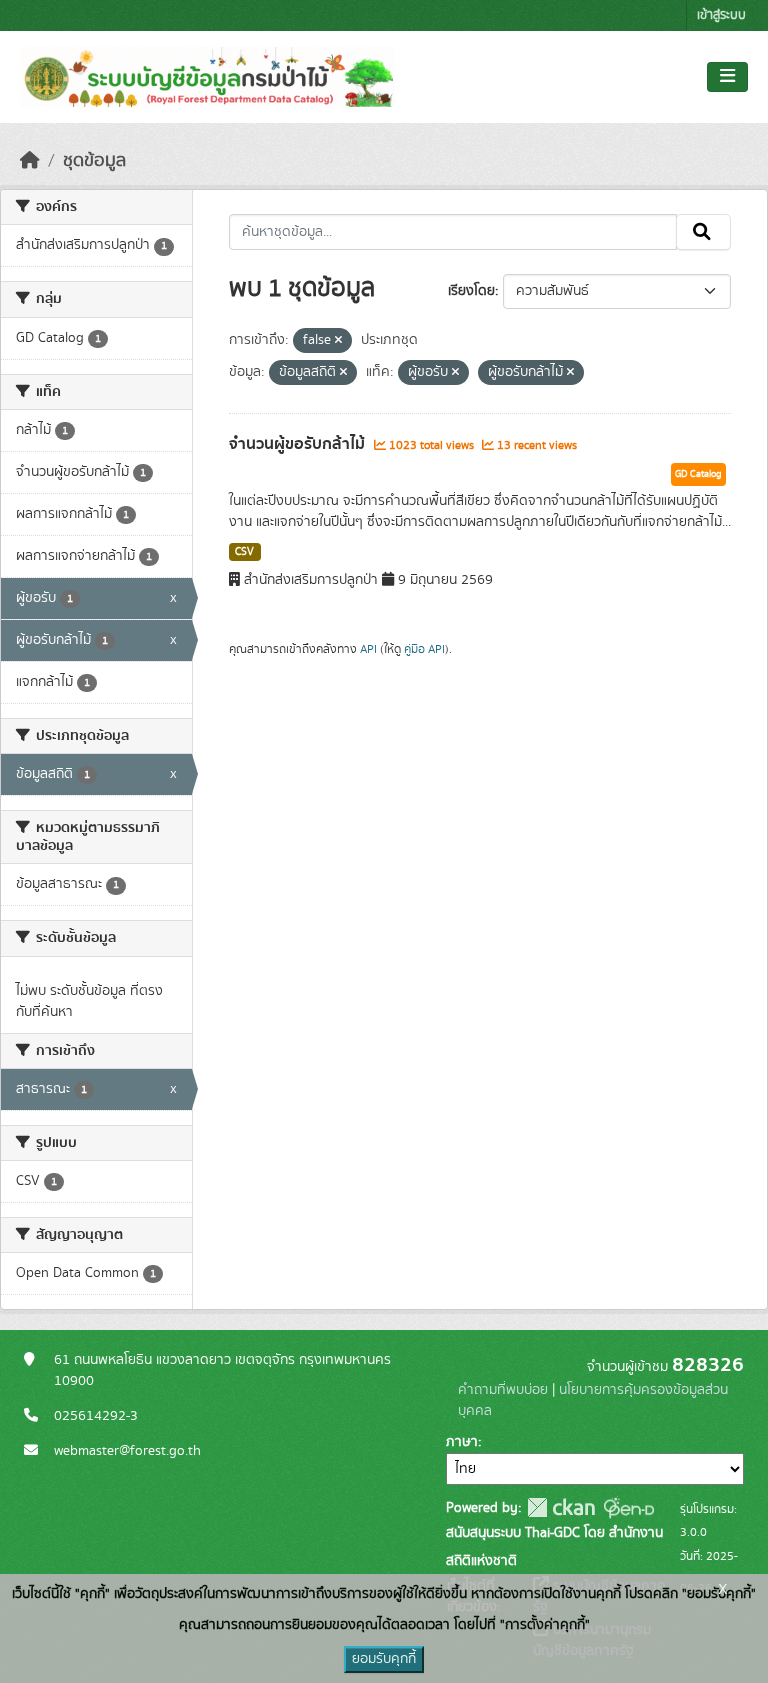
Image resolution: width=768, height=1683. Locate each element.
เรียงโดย (471, 291)
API (368, 649)
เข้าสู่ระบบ (721, 15)
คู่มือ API (424, 649)
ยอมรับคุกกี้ (384, 1659)
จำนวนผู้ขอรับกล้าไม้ (299, 444)
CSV (244, 552)
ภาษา (462, 1442)
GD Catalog (698, 474)
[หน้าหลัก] (30, 161)
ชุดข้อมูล (94, 161)
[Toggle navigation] (727, 77)
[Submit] (703, 232)
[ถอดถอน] (338, 341)
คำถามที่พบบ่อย (503, 1390)
